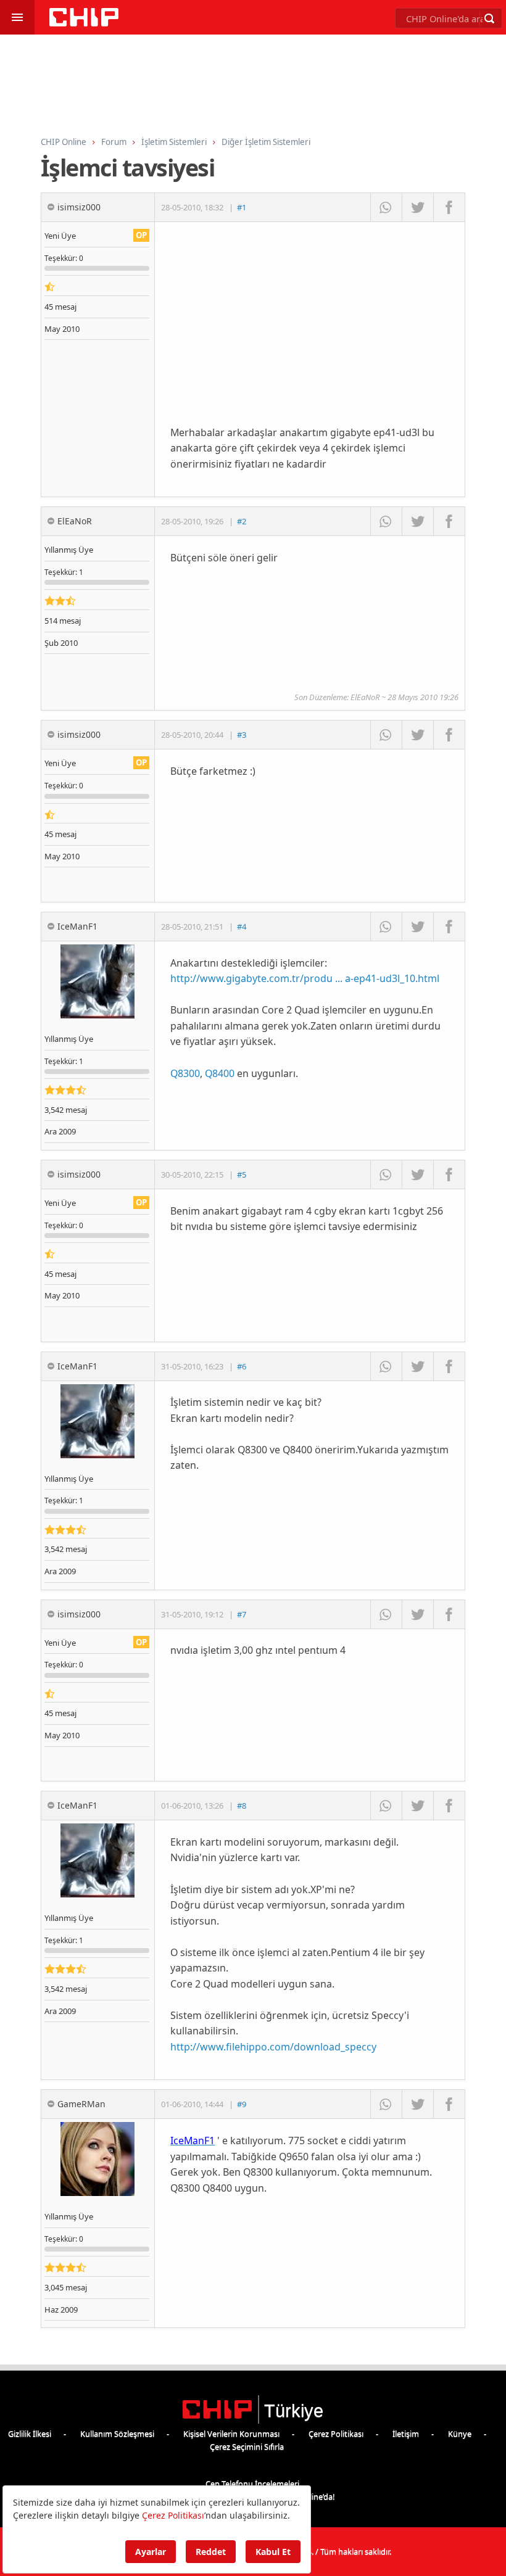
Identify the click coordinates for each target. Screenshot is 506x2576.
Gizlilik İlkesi (30, 2434)
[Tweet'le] (417, 207)
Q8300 (185, 1073)
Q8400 (220, 1073)
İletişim (406, 2434)
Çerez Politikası (336, 2434)
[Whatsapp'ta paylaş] (386, 207)
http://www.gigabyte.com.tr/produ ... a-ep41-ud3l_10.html (305, 978)
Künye (460, 2434)
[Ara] (489, 19)
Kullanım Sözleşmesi (117, 2434)
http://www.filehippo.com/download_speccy (273, 2047)
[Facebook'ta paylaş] (449, 207)
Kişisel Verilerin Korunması (231, 2434)
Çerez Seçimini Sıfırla (247, 2446)
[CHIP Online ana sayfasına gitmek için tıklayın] (84, 23)
